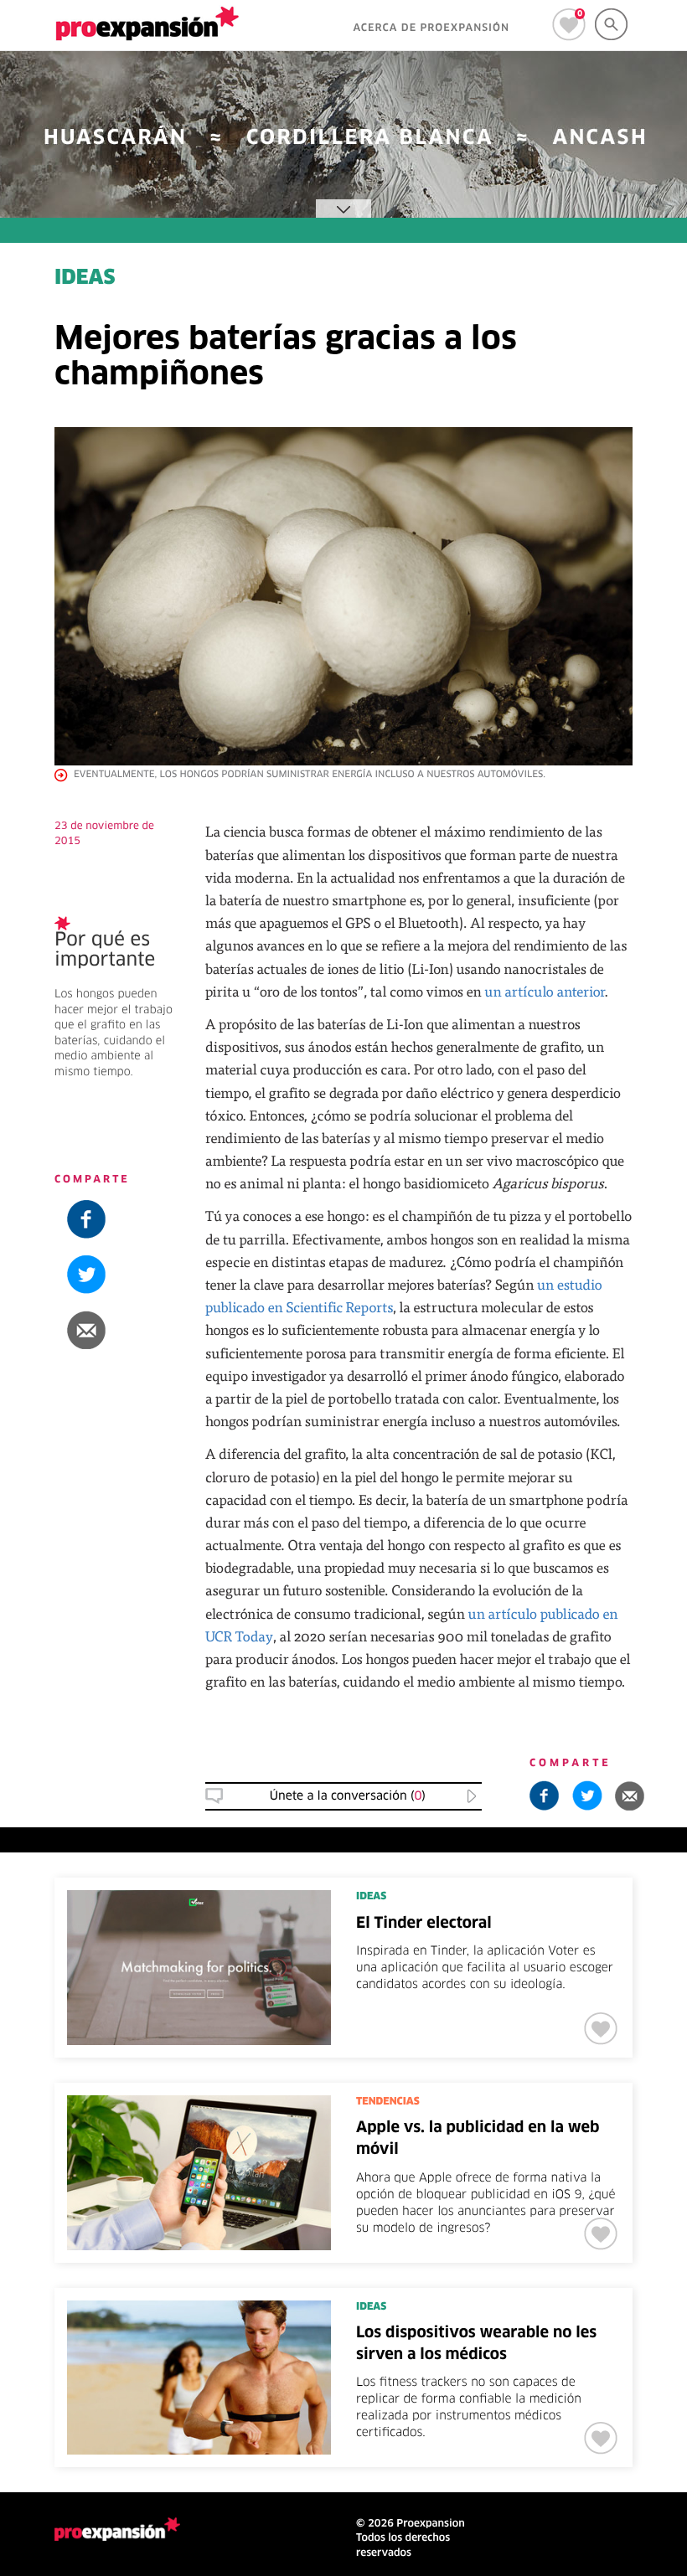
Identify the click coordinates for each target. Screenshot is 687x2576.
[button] (117, 1330)
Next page (516, 2272)
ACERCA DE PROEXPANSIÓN (431, 28)
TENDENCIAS (388, 2102)
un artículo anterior (544, 991)
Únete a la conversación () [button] (348, 1796)
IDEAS (85, 279)
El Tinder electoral (424, 1924)
